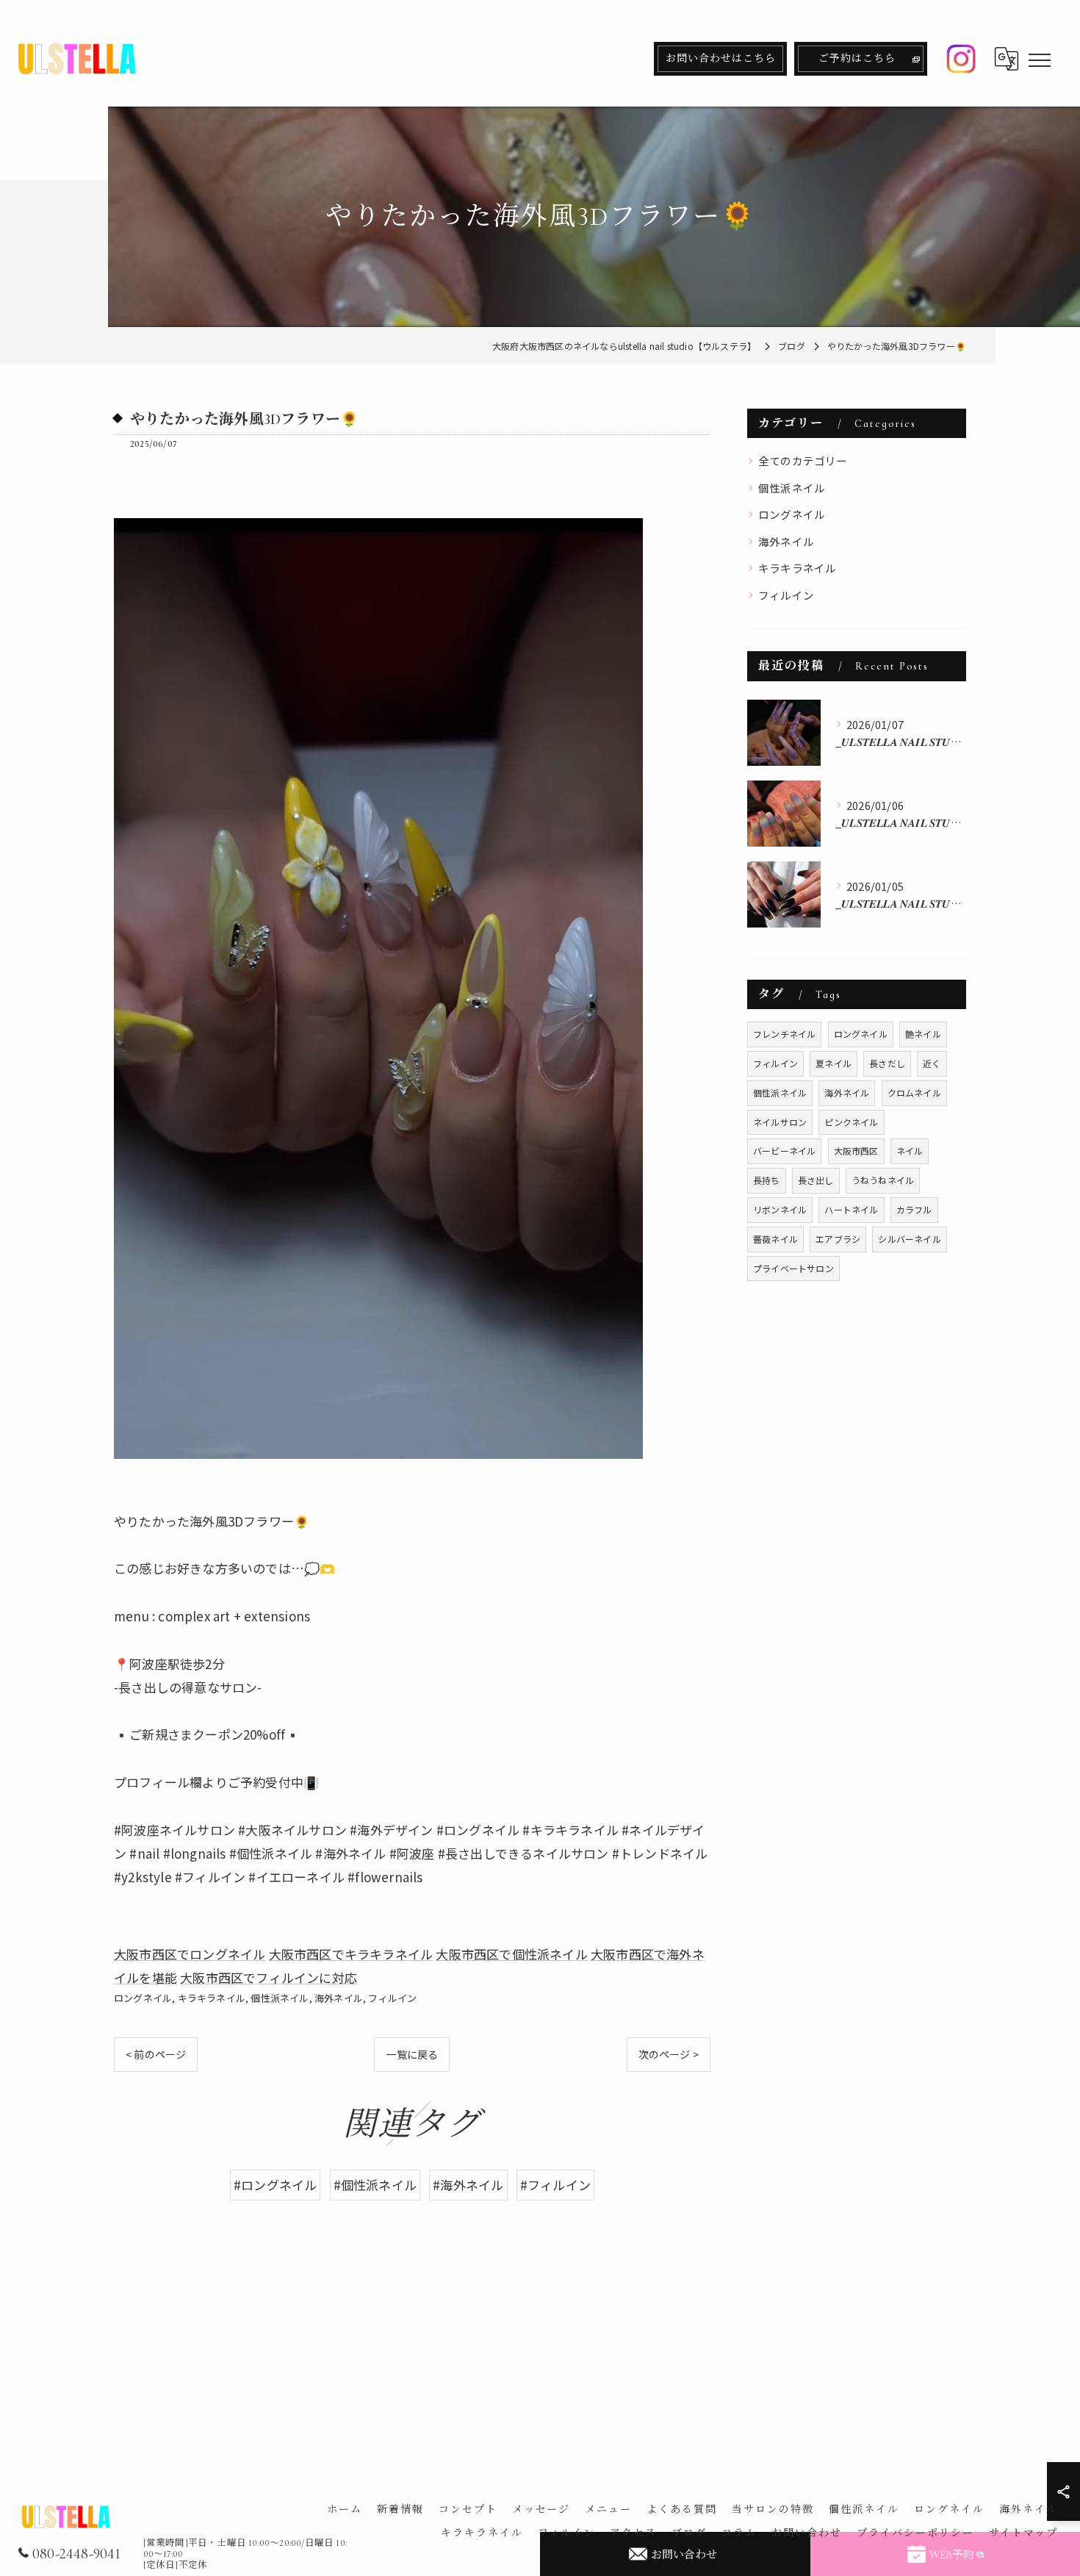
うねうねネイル (883, 1180)
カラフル (914, 1209)
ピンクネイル (851, 1122)
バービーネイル (784, 1151)
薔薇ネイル (775, 1239)
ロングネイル (143, 1998)
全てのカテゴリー (803, 460)
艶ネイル (923, 1034)
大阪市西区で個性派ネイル (511, 1954)
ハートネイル (851, 1209)
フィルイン (392, 1998)
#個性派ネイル (375, 2185)
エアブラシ (838, 1239)
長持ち (767, 1180)
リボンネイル (780, 1209)
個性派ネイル (280, 1998)
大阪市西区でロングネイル (190, 1954)
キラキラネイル (212, 1998)
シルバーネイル (909, 1239)
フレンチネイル (784, 1034)
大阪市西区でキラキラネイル (351, 1954)
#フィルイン (555, 2185)
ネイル (910, 1151)
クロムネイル (914, 1093)
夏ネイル (834, 1063)
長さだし (887, 1063)
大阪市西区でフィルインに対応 (269, 1977)
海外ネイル (339, 1998)
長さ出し (816, 1180)
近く (932, 1063)
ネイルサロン (780, 1122)
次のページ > (669, 2054)
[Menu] (1039, 59)
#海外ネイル (468, 2185)
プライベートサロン (793, 1268)
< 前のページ (156, 2054)
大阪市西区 (856, 1151)
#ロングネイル (275, 2185)
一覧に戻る (412, 2054)
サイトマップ (1023, 2533)
